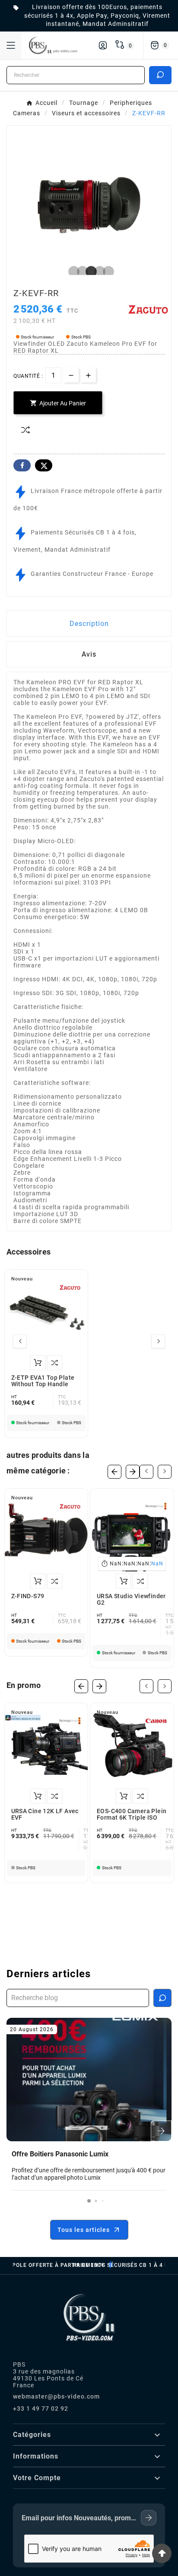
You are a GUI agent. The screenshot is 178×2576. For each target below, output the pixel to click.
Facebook (22, 465)
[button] (89, 2201)
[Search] (160, 75)
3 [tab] (89, 272)
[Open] (11, 45)
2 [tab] (80, 272)
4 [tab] (98, 272)
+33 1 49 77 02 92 (41, 2408)
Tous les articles (84, 2230)
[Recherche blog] (162, 1998)
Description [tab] (89, 624)
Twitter (44, 465)
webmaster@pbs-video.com (56, 2396)
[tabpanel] (89, 207)
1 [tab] (72, 272)
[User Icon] (103, 45)
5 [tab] (106, 272)
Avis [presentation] (89, 654)
